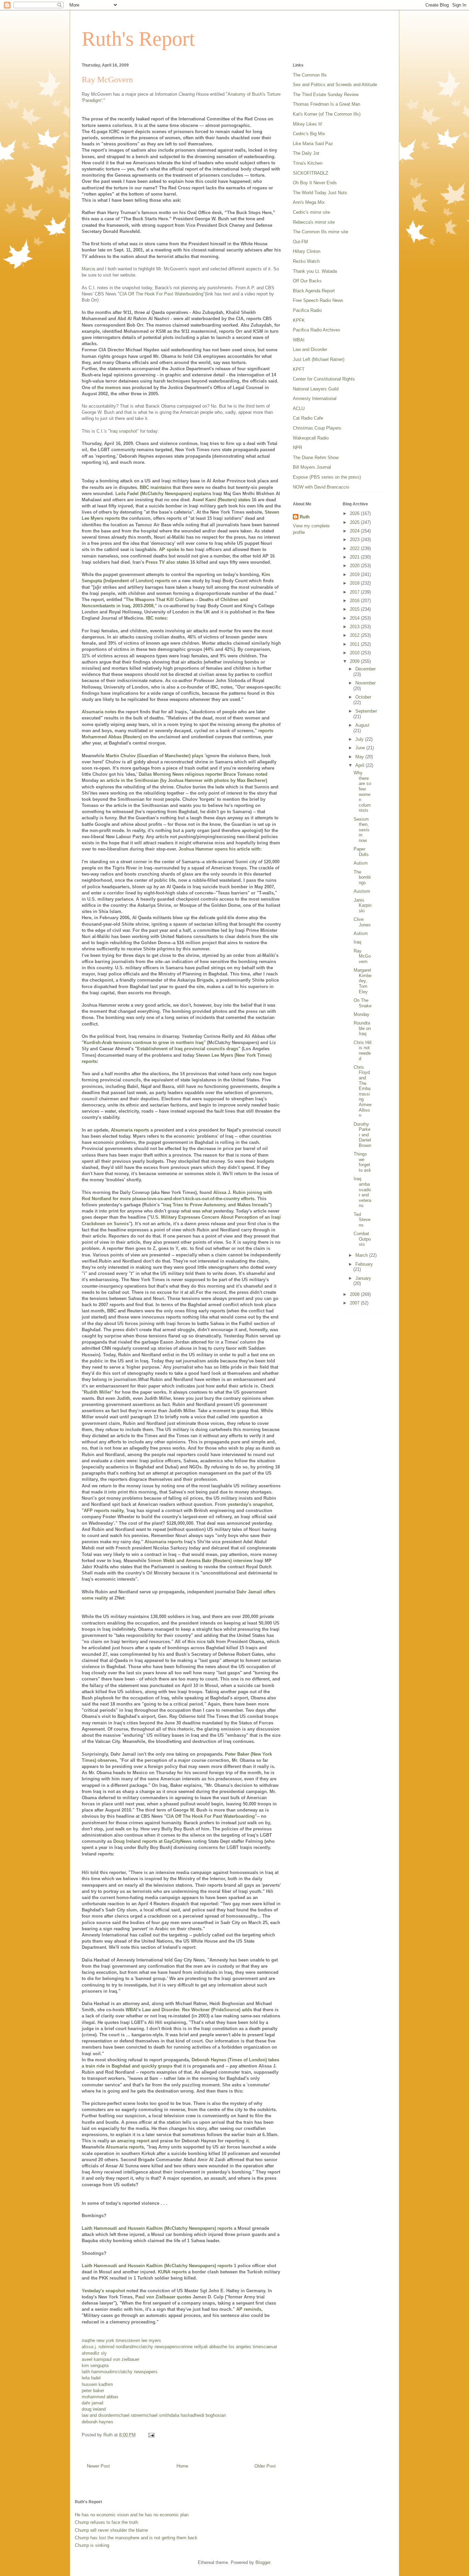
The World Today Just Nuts (320, 193)
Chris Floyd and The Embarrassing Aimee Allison (363, 1091)
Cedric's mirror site (311, 212)
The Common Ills (310, 75)
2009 (355, 661)
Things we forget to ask (362, 1162)
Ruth (305, 517)
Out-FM (300, 242)
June (361, 748)
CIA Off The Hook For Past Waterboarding (161, 294)
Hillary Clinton (307, 251)
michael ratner (128, 2415)
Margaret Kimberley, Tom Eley (363, 981)
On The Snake (363, 1003)
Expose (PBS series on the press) (327, 477)
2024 (355, 531)
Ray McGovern (362, 956)
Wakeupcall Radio (311, 438)
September (366, 711)
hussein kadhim (97, 2384)
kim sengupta (95, 2366)
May (360, 757)
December (365, 669)
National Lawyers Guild (316, 389)
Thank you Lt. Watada (315, 271)
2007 (355, 1303)
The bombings (362, 877)
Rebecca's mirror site (314, 222)
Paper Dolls (361, 852)
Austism (362, 891)
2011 (355, 644)
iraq (85, 2340)
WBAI (299, 340)
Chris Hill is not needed (363, 1051)
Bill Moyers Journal (312, 467)
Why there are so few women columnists (362, 792)
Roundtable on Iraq (362, 1028)
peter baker (93, 2391)
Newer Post (98, 2466)
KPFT (299, 369)
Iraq (357, 942)
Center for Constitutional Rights (324, 379)
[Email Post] (151, 2435)
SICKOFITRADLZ (311, 173)
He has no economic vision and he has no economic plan (132, 2515)
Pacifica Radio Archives (317, 330)
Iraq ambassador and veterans (362, 1192)
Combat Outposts (362, 1239)
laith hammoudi (97, 2372)
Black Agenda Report (314, 291)
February (364, 1264)
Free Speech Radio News (318, 300)
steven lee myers (144, 2340)
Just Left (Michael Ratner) (319, 359)
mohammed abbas (100, 2397)
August (362, 725)
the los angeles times (242, 2347)
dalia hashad (182, 2415)
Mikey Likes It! (308, 124)
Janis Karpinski (363, 905)
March (362, 1255)
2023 (355, 540)
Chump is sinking (92, 2545)
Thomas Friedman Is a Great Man (327, 104)
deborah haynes (98, 2422)
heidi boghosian (210, 2415)
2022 (355, 548)
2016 (355, 601)
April (361, 765)
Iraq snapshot (123, 431)
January (363, 1278)
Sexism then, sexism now (362, 830)
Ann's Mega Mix (309, 202)
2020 (355, 566)
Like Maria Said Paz (313, 144)
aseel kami (93, 2359)
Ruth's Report (138, 39)
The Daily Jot (306, 153)
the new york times (108, 2340)
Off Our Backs (307, 281)
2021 (355, 557)
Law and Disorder (310, 349)
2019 (355, 575)
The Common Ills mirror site (321, 232)
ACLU (299, 408)
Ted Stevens (362, 1220)
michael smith (156, 2415)
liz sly (101, 2353)
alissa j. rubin (95, 2347)
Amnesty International (315, 399)
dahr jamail (93, 2403)
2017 (355, 592)
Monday (362, 1014)
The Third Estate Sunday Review (326, 95)
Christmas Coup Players (317, 428)
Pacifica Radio (307, 310)
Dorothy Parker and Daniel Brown (362, 1135)
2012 (355, 635)
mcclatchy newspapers (155, 2347)
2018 (355, 583)
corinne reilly (191, 2347)
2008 (355, 1294)
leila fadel (91, 2378)
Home (182, 2466)
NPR (298, 448)
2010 (355, 653)
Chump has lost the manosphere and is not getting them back (136, 2538)
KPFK (299, 320)
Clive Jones (362, 922)
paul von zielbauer (121, 2359)
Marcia (88, 269)
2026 (355, 513)
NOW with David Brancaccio (321, 487)
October (363, 697)
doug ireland (94, 2409)
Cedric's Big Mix (309, 134)
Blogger (263, 2562)
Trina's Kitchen (308, 163)
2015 (355, 609)
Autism (361, 863)
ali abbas (212, 2347)
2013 (355, 627)
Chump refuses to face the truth (106, 2522)
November (365, 683)
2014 (355, 618)
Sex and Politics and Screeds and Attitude (335, 85)
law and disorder (98, 2415)
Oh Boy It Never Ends (315, 183)
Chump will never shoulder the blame (111, 2530)
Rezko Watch (306, 261)
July (360, 739)
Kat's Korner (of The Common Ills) (327, 114)
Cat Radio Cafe (308, 418)
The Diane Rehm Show (316, 458)
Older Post (265, 2466)
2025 (355, 522)
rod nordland (120, 2347)
